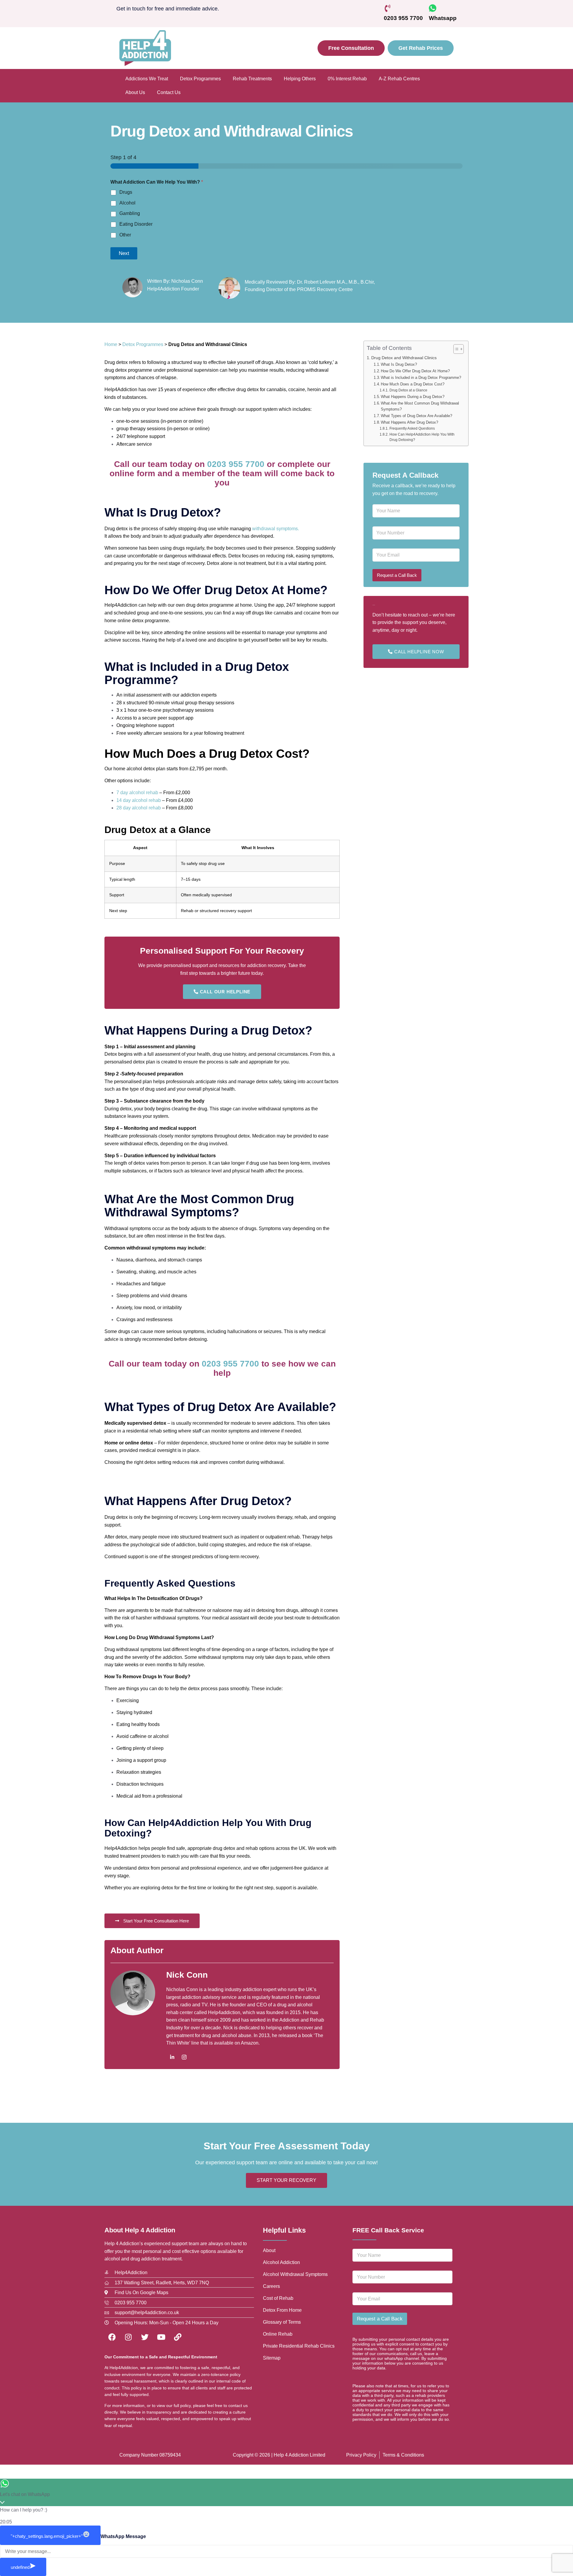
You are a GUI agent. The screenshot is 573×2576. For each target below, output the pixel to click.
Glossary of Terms (282, 2322)
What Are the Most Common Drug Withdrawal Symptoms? (420, 406)
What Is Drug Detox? (399, 364)
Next (124, 253)
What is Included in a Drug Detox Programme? (421, 378)
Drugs (126, 192)
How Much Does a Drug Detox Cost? (413, 384)
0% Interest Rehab (347, 79)
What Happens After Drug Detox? (409, 422)
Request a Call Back (397, 575)
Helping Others (300, 79)
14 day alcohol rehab (139, 800)
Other (125, 235)
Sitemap (272, 2358)
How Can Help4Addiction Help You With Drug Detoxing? (422, 437)
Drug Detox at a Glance (408, 390)
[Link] (178, 2337)
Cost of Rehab (278, 2298)
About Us (135, 92)
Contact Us (169, 92)
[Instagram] (184, 2057)
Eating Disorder (136, 224)
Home (111, 344)
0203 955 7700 (403, 18)
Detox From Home (282, 2310)
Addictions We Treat (147, 79)
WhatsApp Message (123, 2536)
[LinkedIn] (172, 2057)
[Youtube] (161, 2337)
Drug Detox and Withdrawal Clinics (404, 358)
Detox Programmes (200, 79)
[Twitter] (145, 2337)
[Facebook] (112, 2337)
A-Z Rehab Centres (399, 79)
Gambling (130, 213)
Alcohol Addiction (281, 2262)
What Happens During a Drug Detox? (413, 397)
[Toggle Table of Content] (456, 349)
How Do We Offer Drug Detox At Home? (415, 371)
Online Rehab (278, 2334)
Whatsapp (443, 18)
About (269, 2250)
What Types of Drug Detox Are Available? (416, 416)
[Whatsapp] (433, 8)
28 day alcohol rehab (139, 808)
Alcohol (127, 203)
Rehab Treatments (252, 79)
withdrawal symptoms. (276, 529)
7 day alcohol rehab (137, 793)
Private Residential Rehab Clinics (299, 2346)
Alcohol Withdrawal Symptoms (295, 2274)
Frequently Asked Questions (412, 428)
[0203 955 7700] (388, 8)
